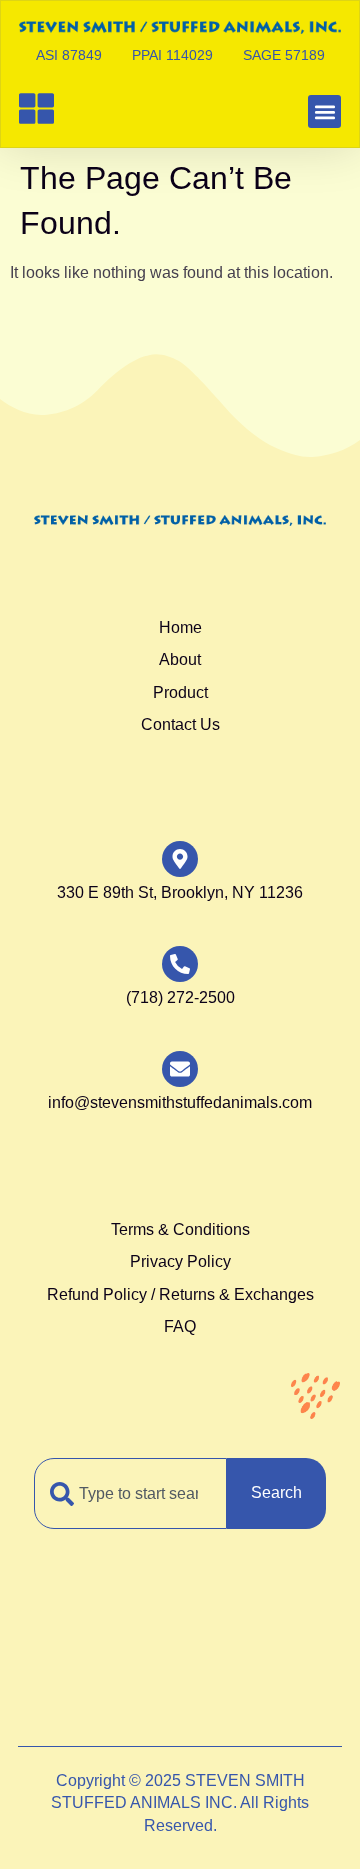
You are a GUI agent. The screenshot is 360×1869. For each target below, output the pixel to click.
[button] (324, 111)
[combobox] (130, 1493)
